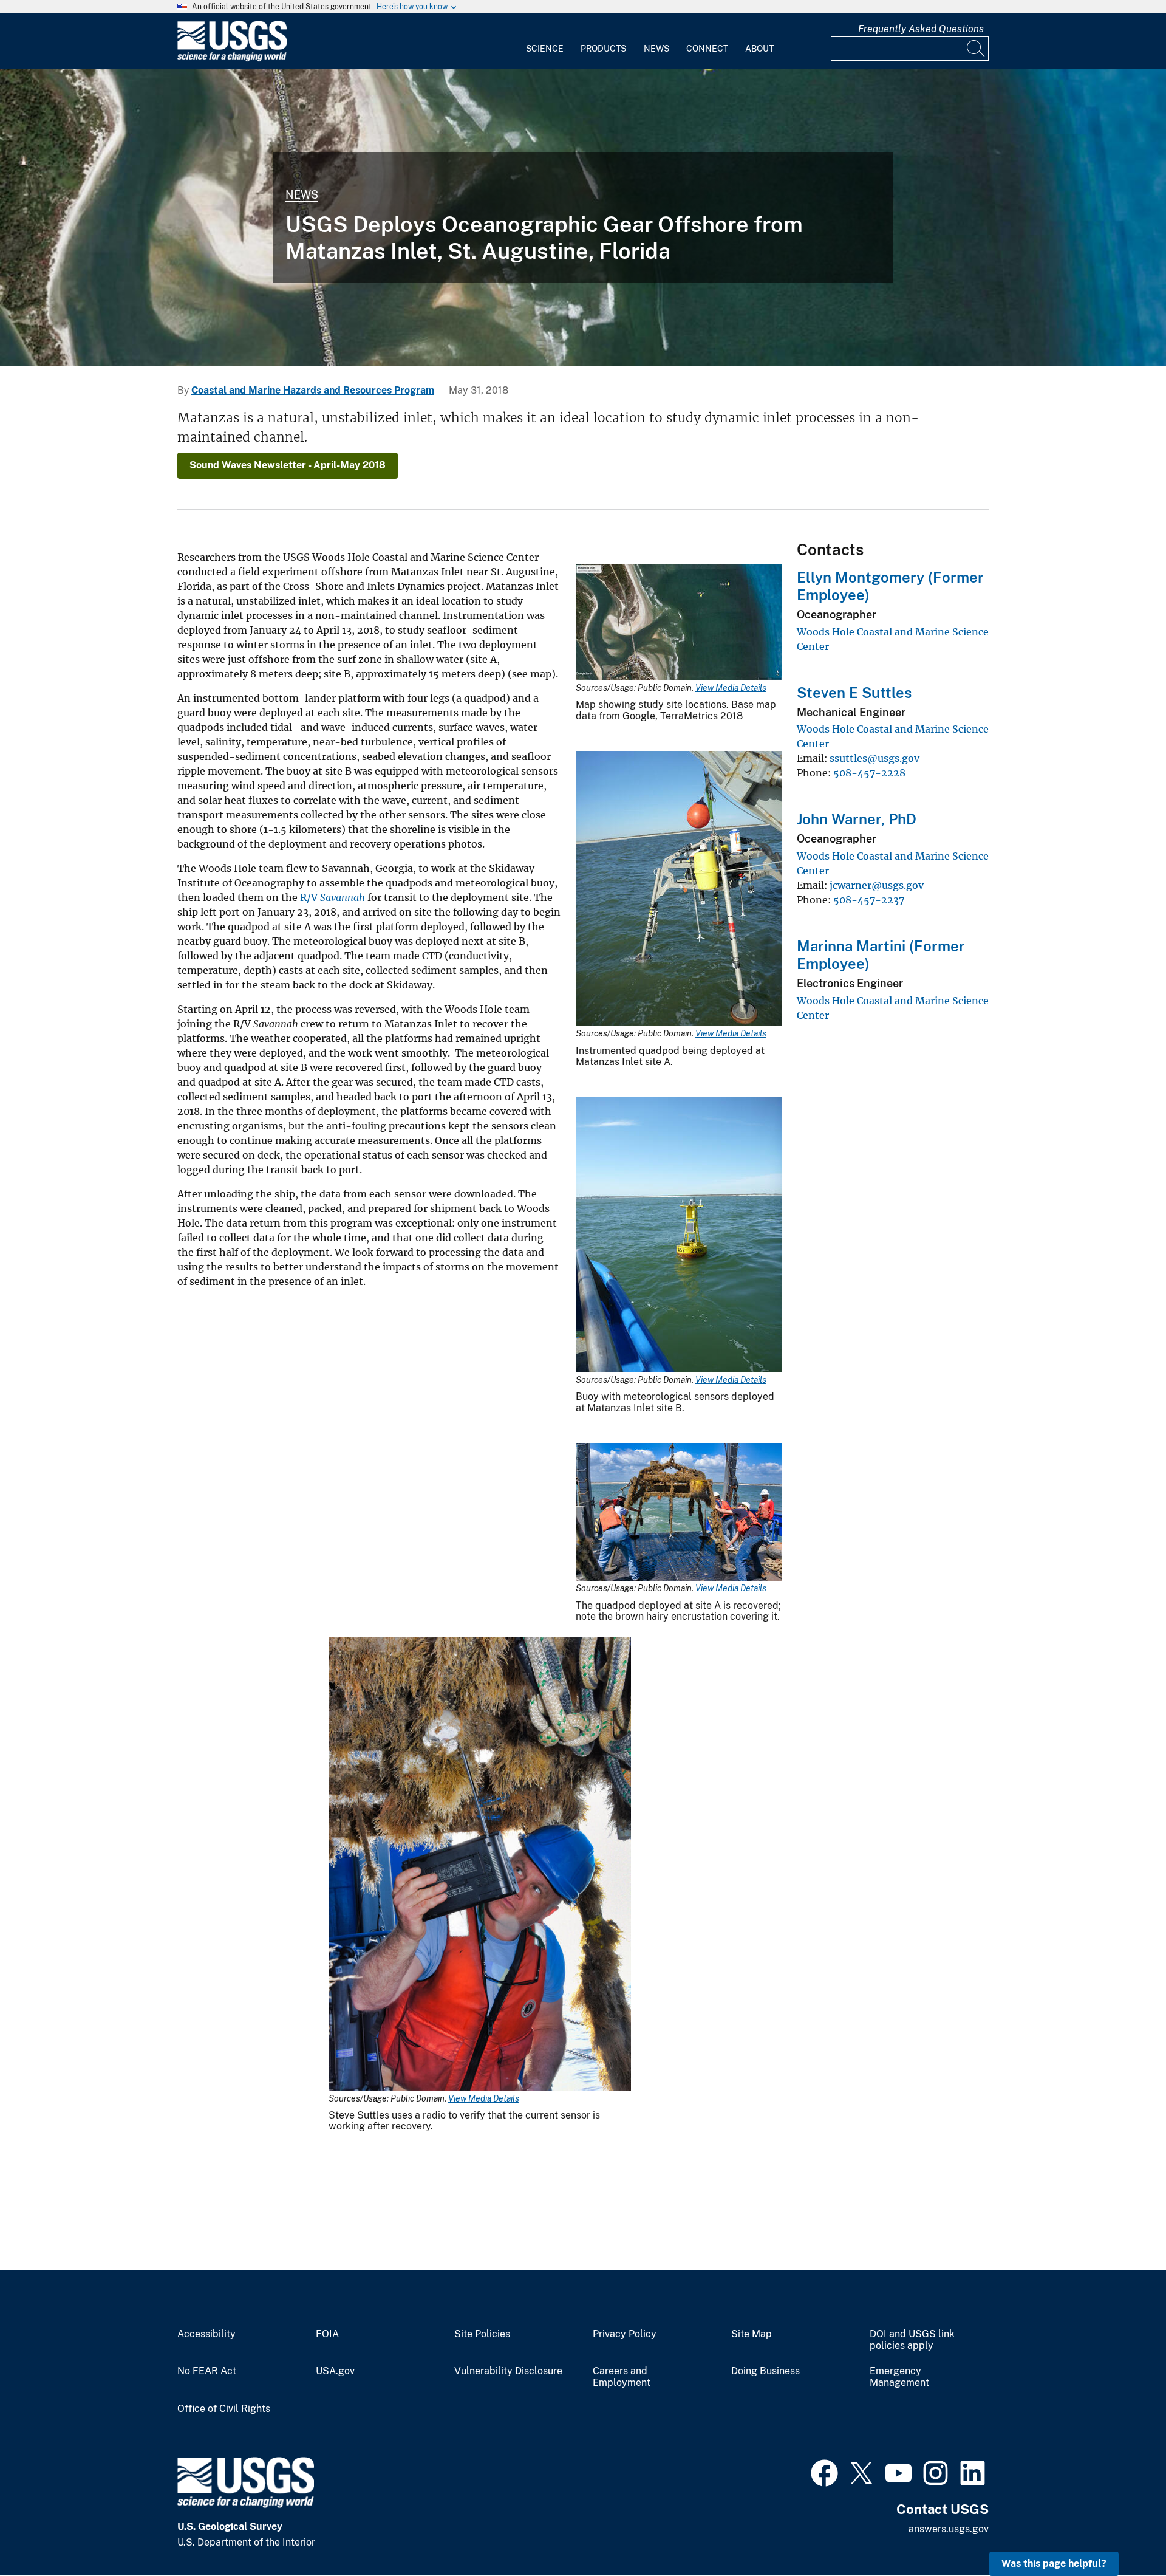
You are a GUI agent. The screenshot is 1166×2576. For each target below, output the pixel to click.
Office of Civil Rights (224, 2409)
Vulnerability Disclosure (508, 2371)
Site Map (752, 2334)
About (759, 49)
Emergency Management (899, 2377)
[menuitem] (545, 41)
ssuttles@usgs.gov (874, 758)
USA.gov (335, 2371)
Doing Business (765, 2371)
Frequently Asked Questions (921, 29)
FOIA (327, 2334)
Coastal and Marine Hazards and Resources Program (313, 390)
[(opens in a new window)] (824, 2472)
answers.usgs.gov (949, 2529)
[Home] (232, 59)
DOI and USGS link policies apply (912, 2340)
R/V (332, 897)
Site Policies (482, 2334)
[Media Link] (679, 624)
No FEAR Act (207, 2371)
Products (603, 49)
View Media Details (731, 688)
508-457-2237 (869, 900)
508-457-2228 (869, 773)
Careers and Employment (622, 2377)
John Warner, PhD (857, 819)
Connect (707, 49)
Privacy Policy (625, 2334)
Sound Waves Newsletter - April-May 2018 (288, 465)
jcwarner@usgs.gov (877, 885)
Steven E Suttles (854, 693)
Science (545, 49)
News (656, 49)
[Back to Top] (1122, 2532)
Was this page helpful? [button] (1054, 2564)
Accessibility (206, 2334)
